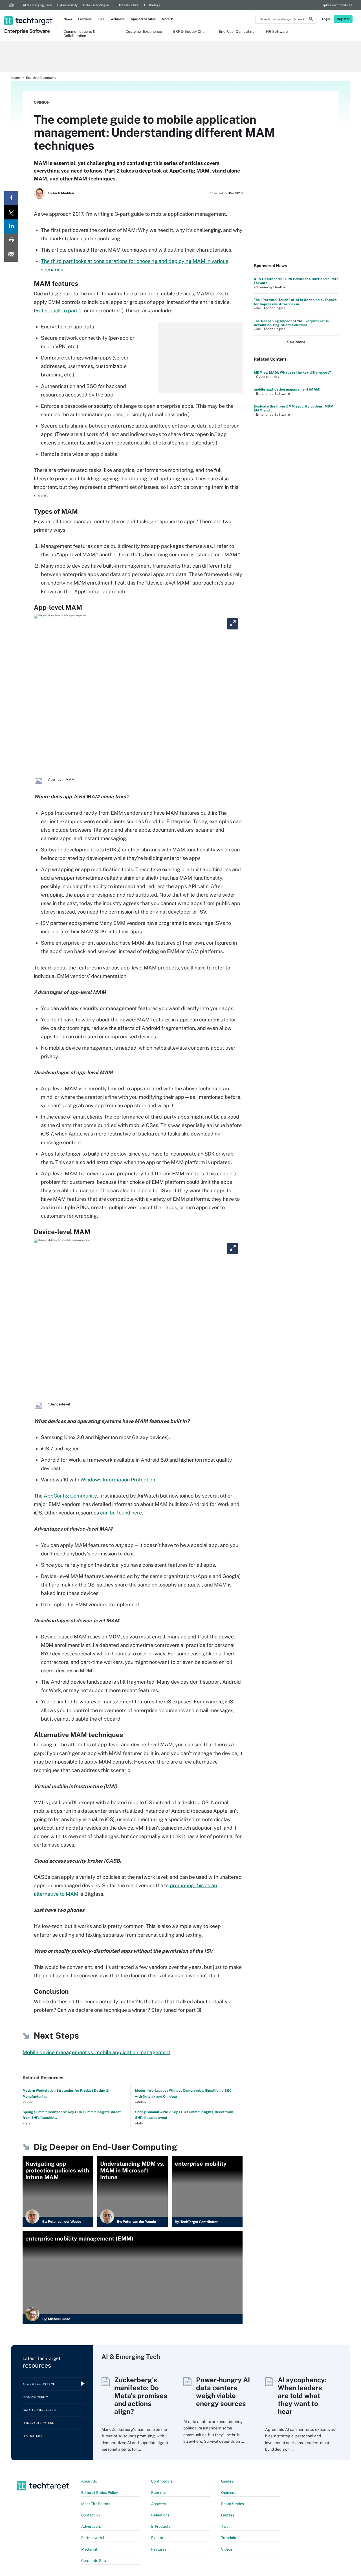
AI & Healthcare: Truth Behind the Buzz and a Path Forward (296, 281)
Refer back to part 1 (58, 310)
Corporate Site (93, 2561)
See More (296, 342)
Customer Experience (144, 31)
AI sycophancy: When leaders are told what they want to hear (302, 2396)
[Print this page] (11, 241)
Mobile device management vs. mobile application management (96, 2052)
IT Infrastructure (127, 5)
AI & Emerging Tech (37, 5)
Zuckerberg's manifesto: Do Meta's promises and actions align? (141, 2396)
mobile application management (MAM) (287, 389)
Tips (101, 19)
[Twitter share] (11, 212)
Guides (227, 2481)
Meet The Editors (96, 2504)
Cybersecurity (67, 5)
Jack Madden (63, 193)
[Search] (311, 20)
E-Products (161, 2526)
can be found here (121, 1513)
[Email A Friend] (11, 255)
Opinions (229, 2493)
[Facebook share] (11, 198)
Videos (227, 2549)
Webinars (118, 19)
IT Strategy (152, 5)
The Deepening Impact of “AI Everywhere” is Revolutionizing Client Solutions (291, 323)
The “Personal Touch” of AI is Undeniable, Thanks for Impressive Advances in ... (295, 302)
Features (85, 19)
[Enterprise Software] (29, 13)
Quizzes (228, 2515)
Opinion (42, 102)
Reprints (159, 2493)
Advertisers (91, 2526)
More (166, 19)
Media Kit (89, 2549)
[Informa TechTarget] (11, 5)
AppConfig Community (70, 1496)
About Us (89, 2481)
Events (157, 2538)
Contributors (162, 2481)
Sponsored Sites (143, 19)
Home (16, 78)
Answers (159, 2504)
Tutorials (229, 2538)
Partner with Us (94, 2538)
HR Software (277, 31)
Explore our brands (334, 5)
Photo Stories (233, 2504)
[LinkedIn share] (11, 226)
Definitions (160, 2515)
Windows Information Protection (118, 1480)
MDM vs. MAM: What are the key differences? (292, 372)
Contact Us (91, 2515)
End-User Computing (237, 31)
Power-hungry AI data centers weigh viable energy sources (223, 2392)
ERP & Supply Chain (190, 31)
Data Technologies (96, 5)
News (68, 19)
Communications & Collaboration (79, 33)
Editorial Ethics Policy (100, 2493)
